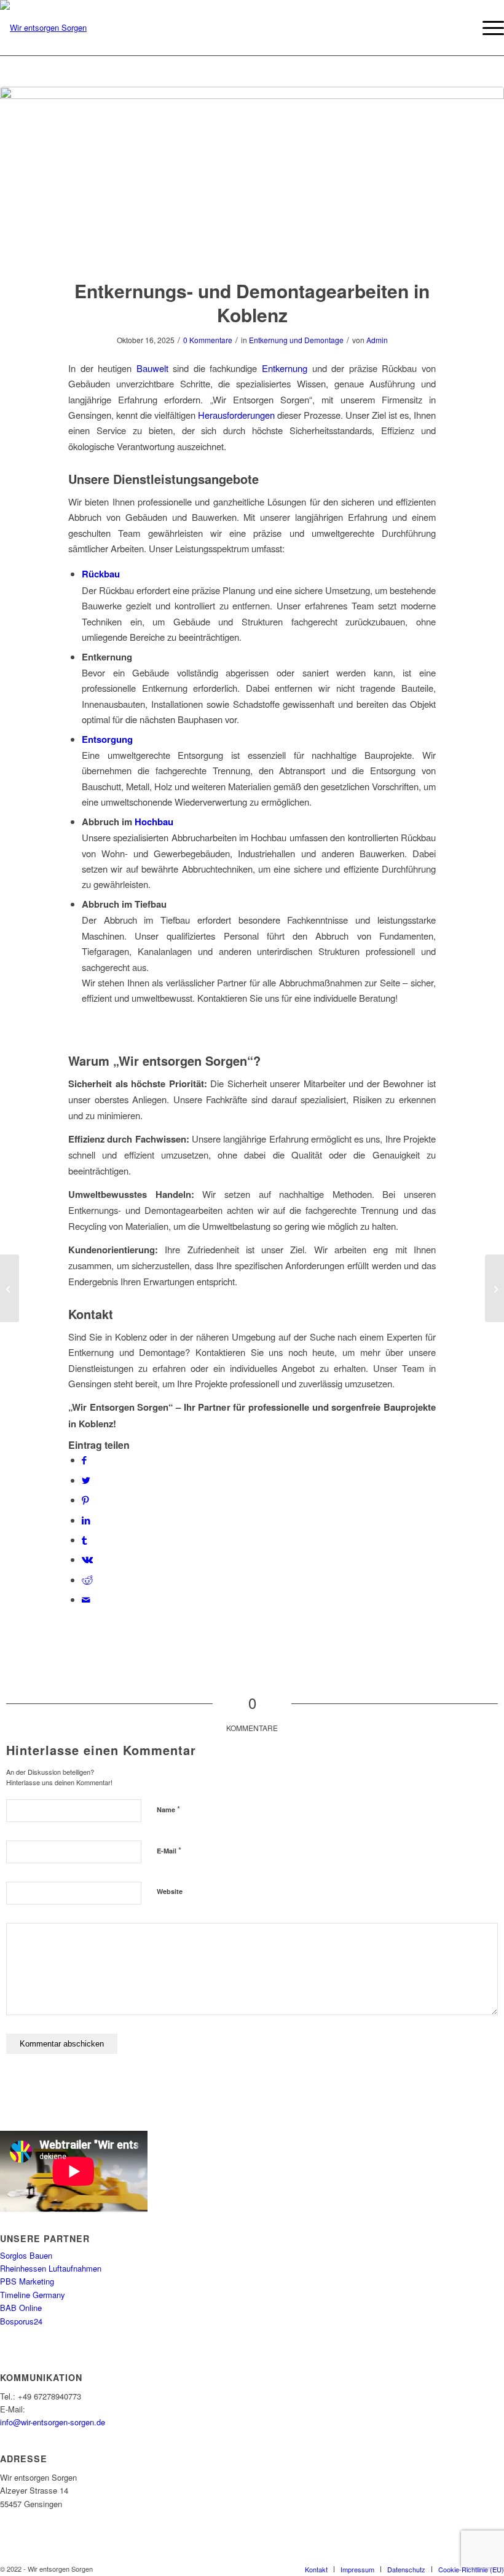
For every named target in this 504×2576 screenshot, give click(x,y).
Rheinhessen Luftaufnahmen (51, 2268)
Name (168, 1809)
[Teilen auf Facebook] (84, 1460)
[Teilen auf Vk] (87, 1559)
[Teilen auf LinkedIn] (86, 1520)
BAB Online (21, 2308)
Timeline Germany (33, 2295)
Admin (377, 340)
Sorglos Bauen (26, 2255)
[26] (252, 175)
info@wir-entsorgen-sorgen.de (53, 2422)
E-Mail (169, 1850)
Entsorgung (107, 739)
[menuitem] (316, 2569)
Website (170, 1891)
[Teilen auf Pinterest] (85, 1500)
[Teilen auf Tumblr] (84, 1540)
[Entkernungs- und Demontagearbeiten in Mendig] (494, 1288)
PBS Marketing (27, 2281)
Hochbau (154, 822)
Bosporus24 (21, 2321)
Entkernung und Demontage (296, 340)
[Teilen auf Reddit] (87, 1579)
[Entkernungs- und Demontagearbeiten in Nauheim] (10, 1288)
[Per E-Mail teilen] (86, 1599)
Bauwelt (152, 368)
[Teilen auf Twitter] (86, 1480)
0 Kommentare (208, 340)
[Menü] (487, 28)
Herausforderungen (236, 415)
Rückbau (101, 574)
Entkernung (285, 368)
